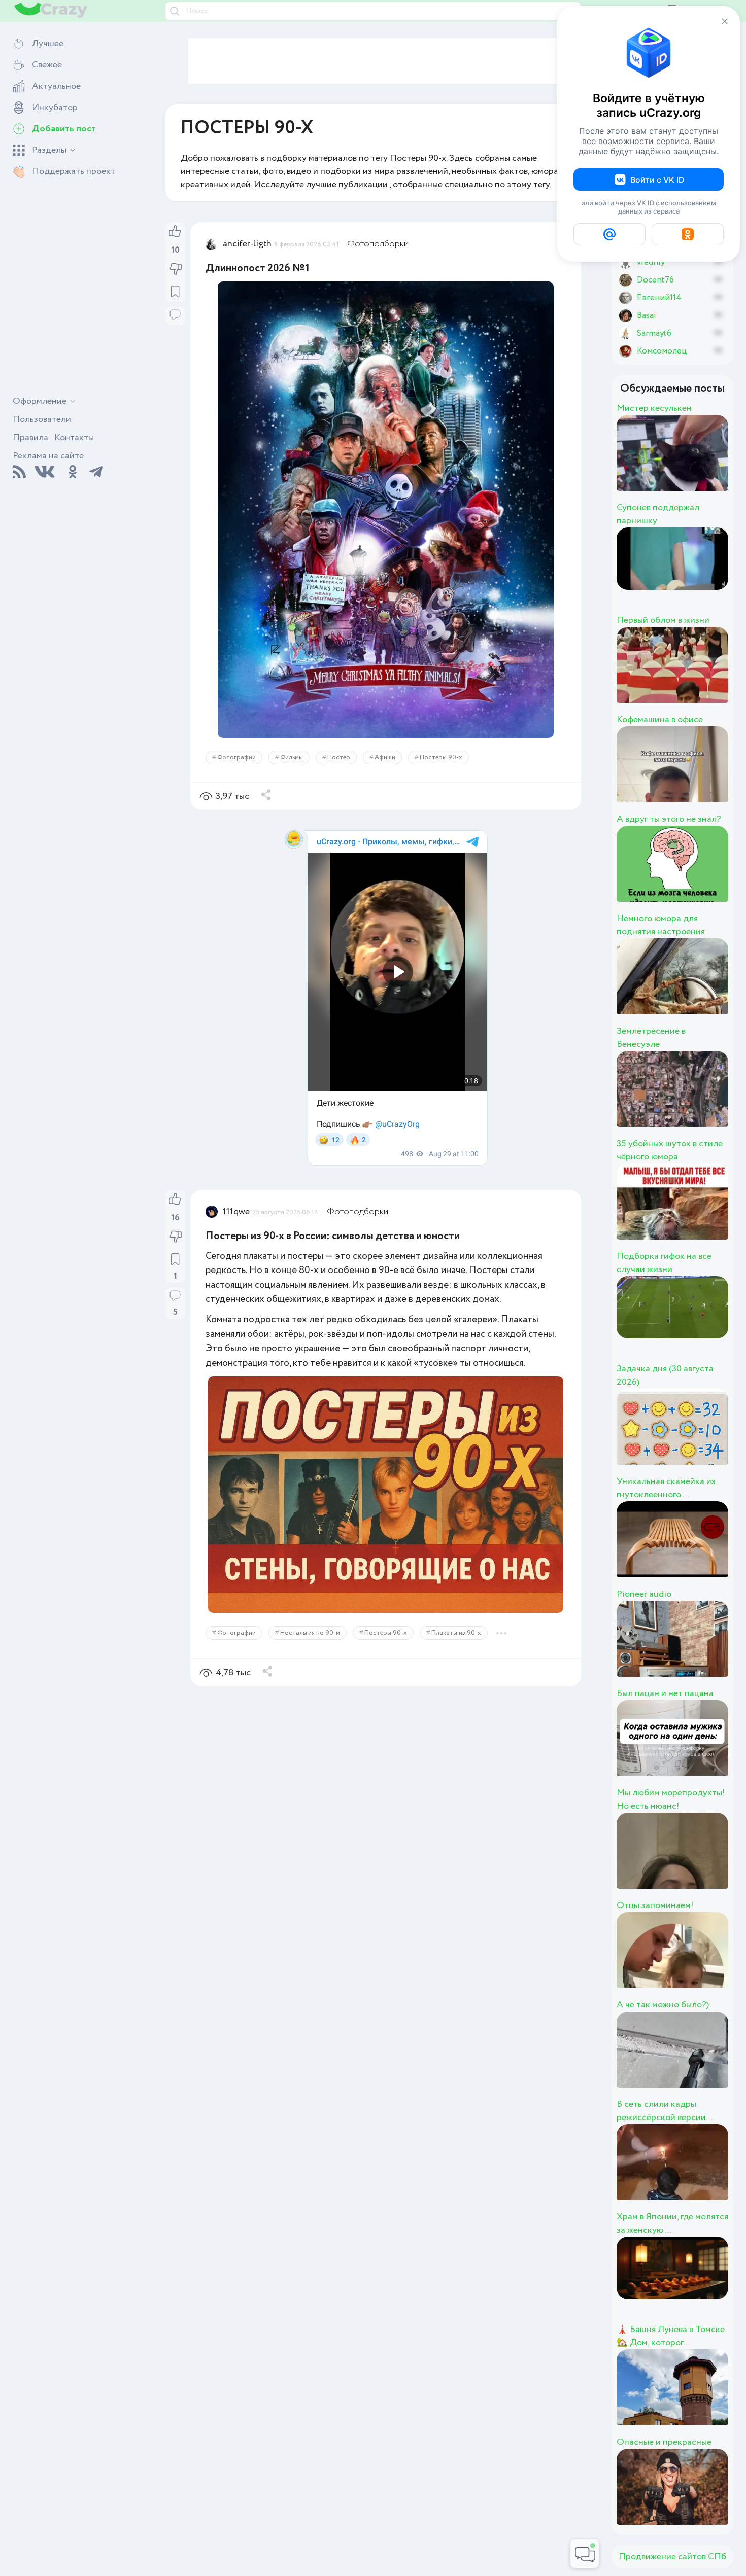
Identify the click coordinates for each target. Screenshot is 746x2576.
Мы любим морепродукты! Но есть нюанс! (671, 1799)
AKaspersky (713, 676)
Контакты (74, 438)
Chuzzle (691, 1100)
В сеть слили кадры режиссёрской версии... (665, 2111)
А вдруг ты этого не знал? (669, 819)
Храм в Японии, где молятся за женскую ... (672, 2224)
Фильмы (292, 757)
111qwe (236, 1212)
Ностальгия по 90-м (310, 1633)
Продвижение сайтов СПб (672, 2557)
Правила (30, 438)
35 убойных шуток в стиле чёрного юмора (670, 1150)
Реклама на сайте (48, 456)
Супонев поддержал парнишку (658, 514)
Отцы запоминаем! (655, 1905)
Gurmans (697, 464)
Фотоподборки (378, 244)
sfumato (691, 1550)
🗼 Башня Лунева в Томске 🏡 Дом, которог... (671, 2336)
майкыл (688, 577)
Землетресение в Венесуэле (651, 1038)
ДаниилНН (712, 1438)
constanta (701, 987)
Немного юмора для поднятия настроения (661, 925)
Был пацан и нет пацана (665, 1693)
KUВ (671, 1650)
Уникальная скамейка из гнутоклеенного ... (666, 1488)
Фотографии (236, 757)
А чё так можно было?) (663, 2005)
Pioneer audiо (644, 1594)
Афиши (385, 757)
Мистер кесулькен (654, 408)
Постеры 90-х (441, 757)
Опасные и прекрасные (664, 2442)
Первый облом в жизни (663, 620)
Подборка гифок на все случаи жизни (664, 1263)
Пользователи (42, 419)
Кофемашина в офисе (660, 720)
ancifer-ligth (247, 244)
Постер (339, 757)
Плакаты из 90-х (456, 1633)
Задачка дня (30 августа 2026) (665, 1375)
